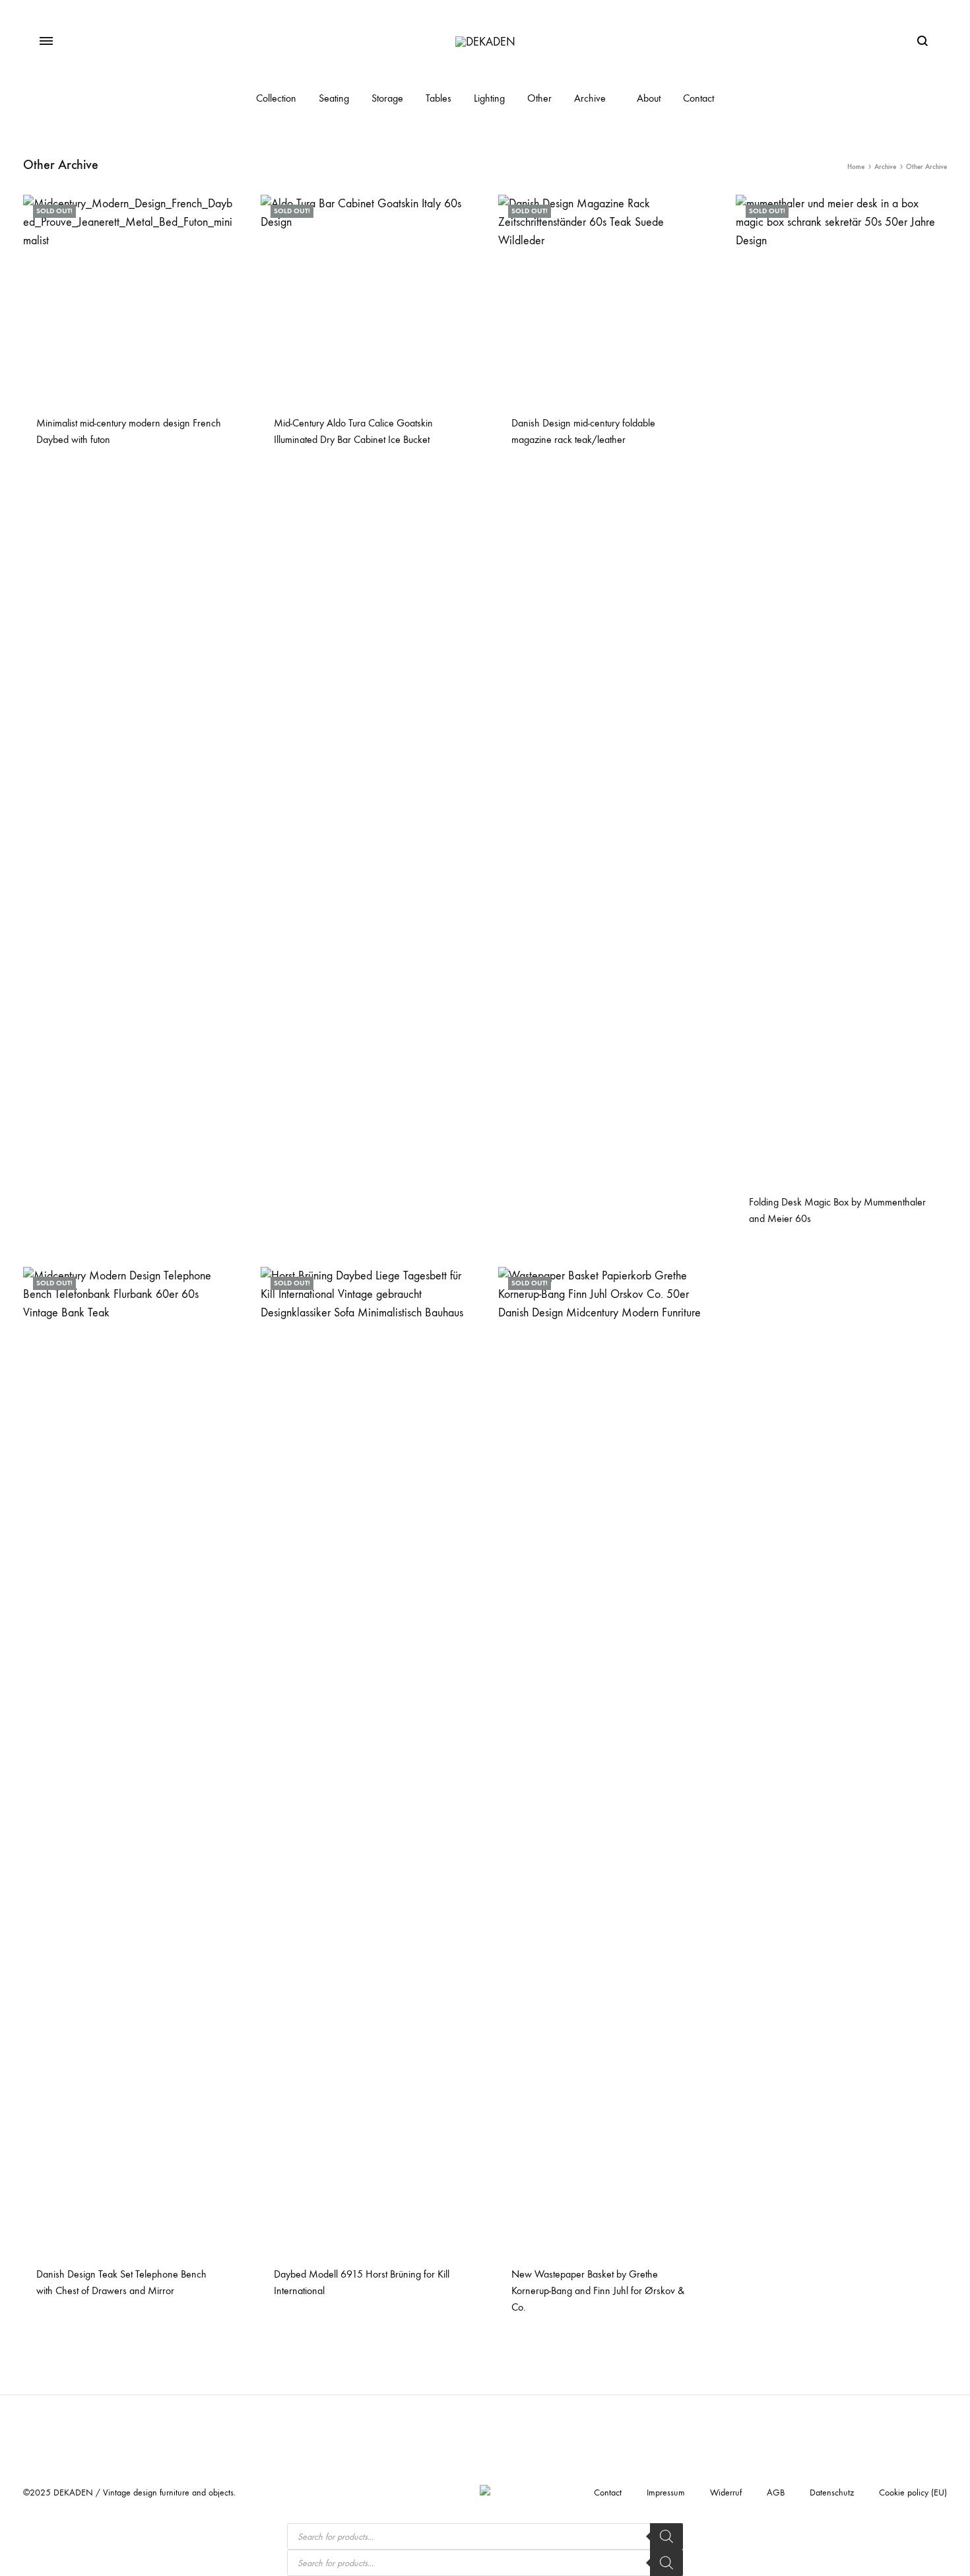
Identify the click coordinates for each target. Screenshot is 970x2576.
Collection (276, 98)
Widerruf (726, 2492)
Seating (334, 98)
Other (539, 98)
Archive (590, 98)
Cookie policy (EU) (913, 2492)
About (649, 98)
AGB (776, 2492)
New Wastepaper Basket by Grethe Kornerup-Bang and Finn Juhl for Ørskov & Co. (598, 2290)
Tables (438, 98)
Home (856, 167)
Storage (387, 98)
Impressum (666, 2492)
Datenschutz (832, 2492)
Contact (698, 98)
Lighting (489, 98)
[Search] (666, 2536)
